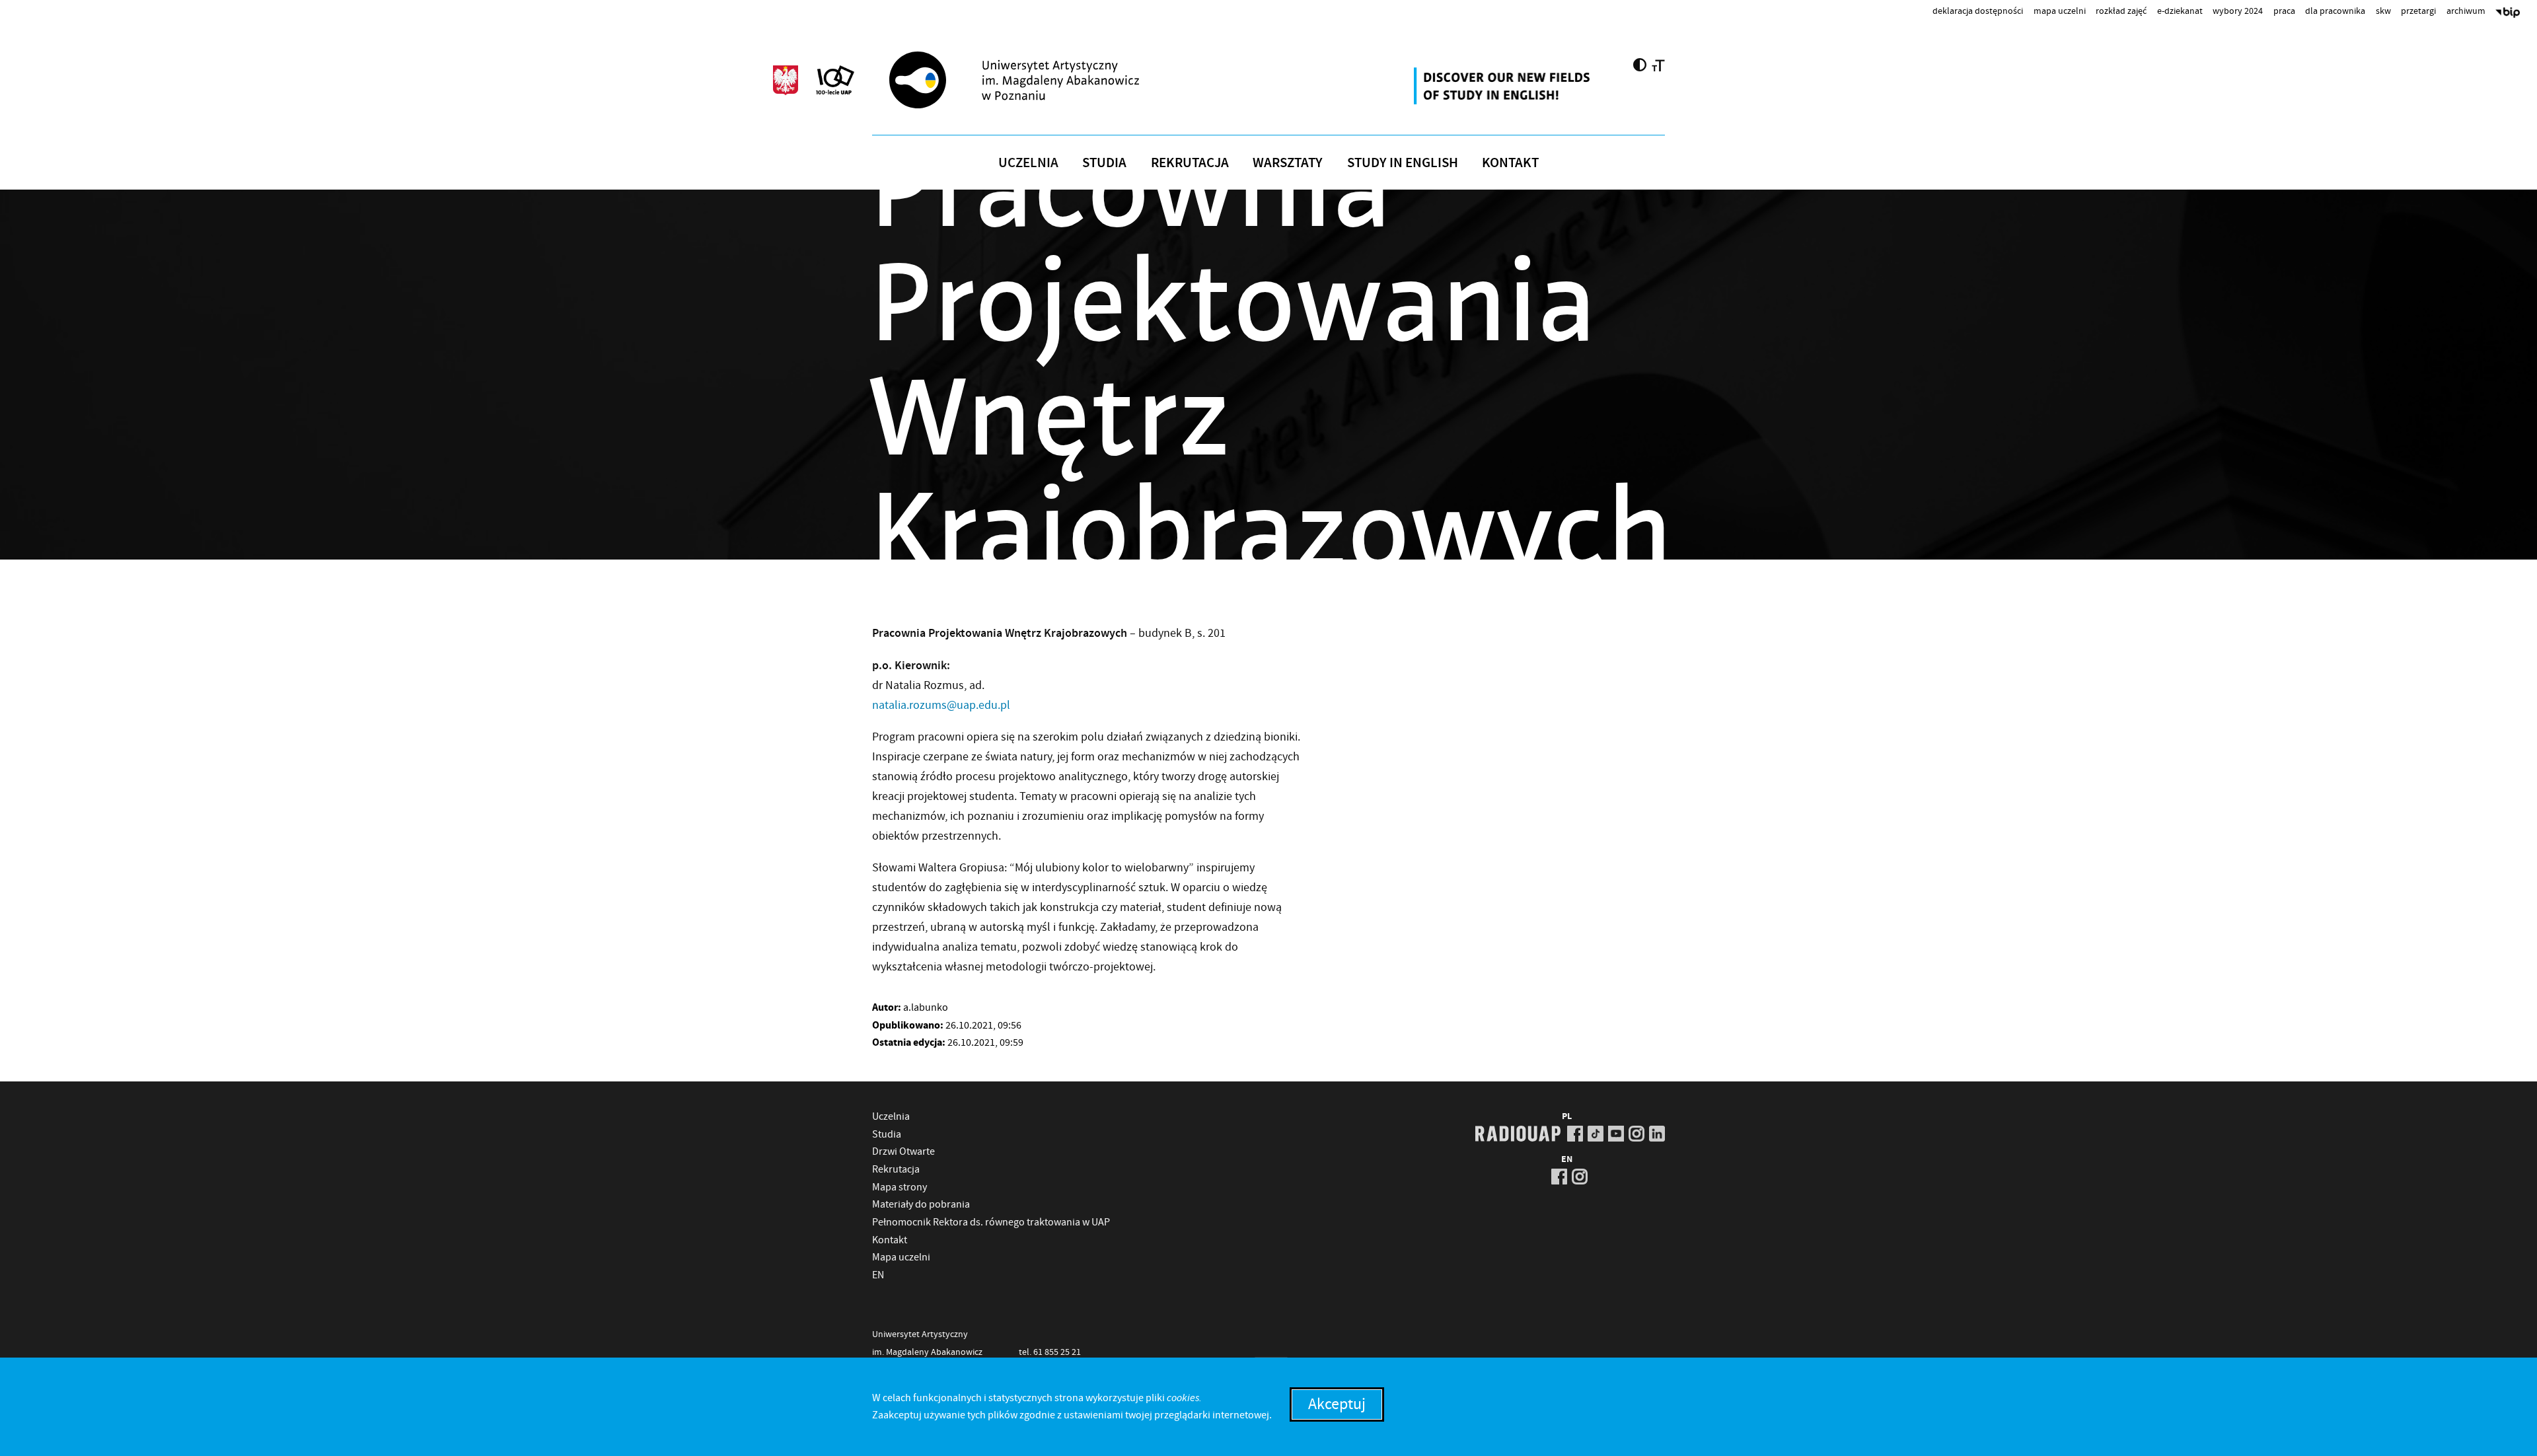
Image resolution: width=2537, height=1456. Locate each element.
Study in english (1403, 163)
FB (1575, 1134)
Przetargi (2418, 11)
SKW (2383, 11)
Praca (2284, 11)
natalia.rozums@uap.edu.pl (941, 705)
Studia (1104, 163)
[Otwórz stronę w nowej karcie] (1504, 86)
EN (878, 1275)
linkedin (1657, 1134)
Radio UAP (1518, 1134)
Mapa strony (900, 1187)
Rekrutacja (1190, 163)
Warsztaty (1288, 163)
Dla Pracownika (2335, 11)
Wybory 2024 (2238, 11)
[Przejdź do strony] (1038, 80)
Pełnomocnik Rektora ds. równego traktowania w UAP (991, 1222)
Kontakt (1510, 163)
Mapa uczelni (2060, 11)
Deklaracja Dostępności (1978, 11)
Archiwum (2466, 11)
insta (1636, 1134)
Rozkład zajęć (2121, 11)
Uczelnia (1028, 163)
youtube (1616, 1134)
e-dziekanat (2180, 11)
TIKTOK (1596, 1134)
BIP (2508, 14)
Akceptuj (1337, 1404)
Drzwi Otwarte (903, 1151)
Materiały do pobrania (921, 1204)
